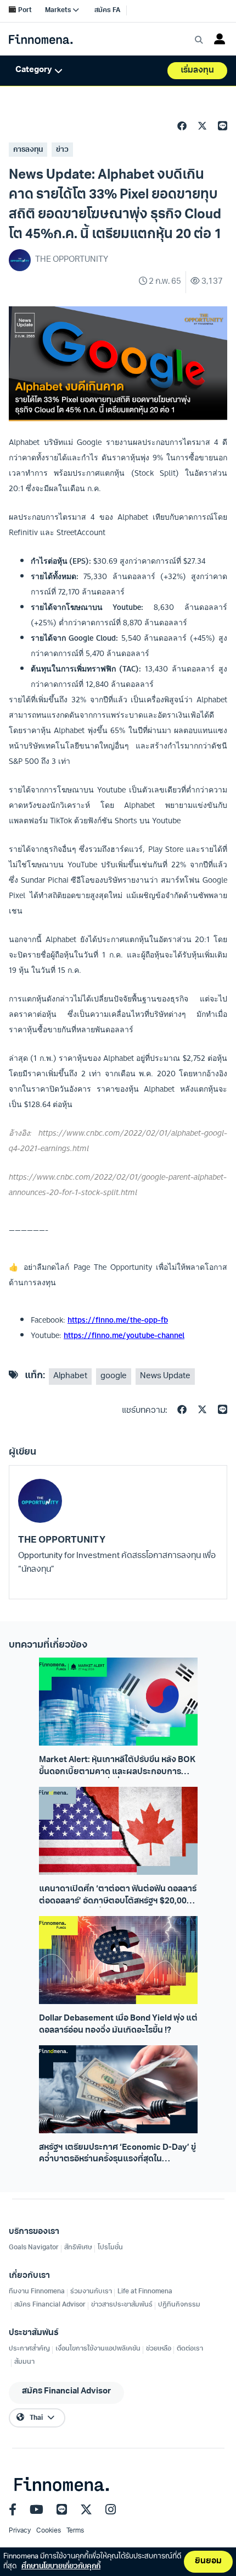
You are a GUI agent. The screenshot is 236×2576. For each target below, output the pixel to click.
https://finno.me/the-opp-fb (118, 1320)
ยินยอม (208, 2561)
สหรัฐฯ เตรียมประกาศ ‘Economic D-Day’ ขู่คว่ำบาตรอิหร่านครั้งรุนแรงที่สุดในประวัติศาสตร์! (117, 2155)
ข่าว (62, 150)
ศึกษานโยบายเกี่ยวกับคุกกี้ (61, 2566)
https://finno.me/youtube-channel (124, 1335)
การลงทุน (28, 150)
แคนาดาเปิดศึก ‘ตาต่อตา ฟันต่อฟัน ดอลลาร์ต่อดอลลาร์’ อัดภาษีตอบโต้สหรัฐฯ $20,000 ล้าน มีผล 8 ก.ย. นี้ (118, 1896)
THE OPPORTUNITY (62, 1540)
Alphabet (70, 1376)
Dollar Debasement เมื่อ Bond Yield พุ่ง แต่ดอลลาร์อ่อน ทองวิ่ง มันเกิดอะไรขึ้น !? (118, 2024)
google (114, 1376)
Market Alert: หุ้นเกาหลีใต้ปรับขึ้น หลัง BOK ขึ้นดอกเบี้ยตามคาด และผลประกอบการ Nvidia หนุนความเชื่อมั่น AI (117, 1767)
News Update (165, 1376)
